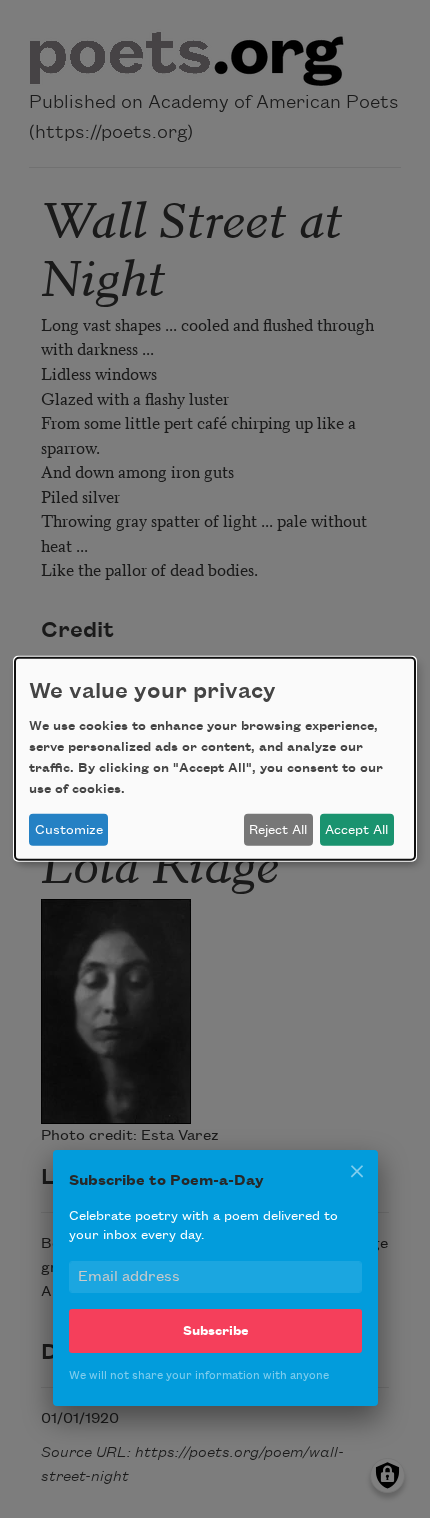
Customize (69, 830)
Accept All (356, 830)
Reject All (278, 830)
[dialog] (215, 759)
